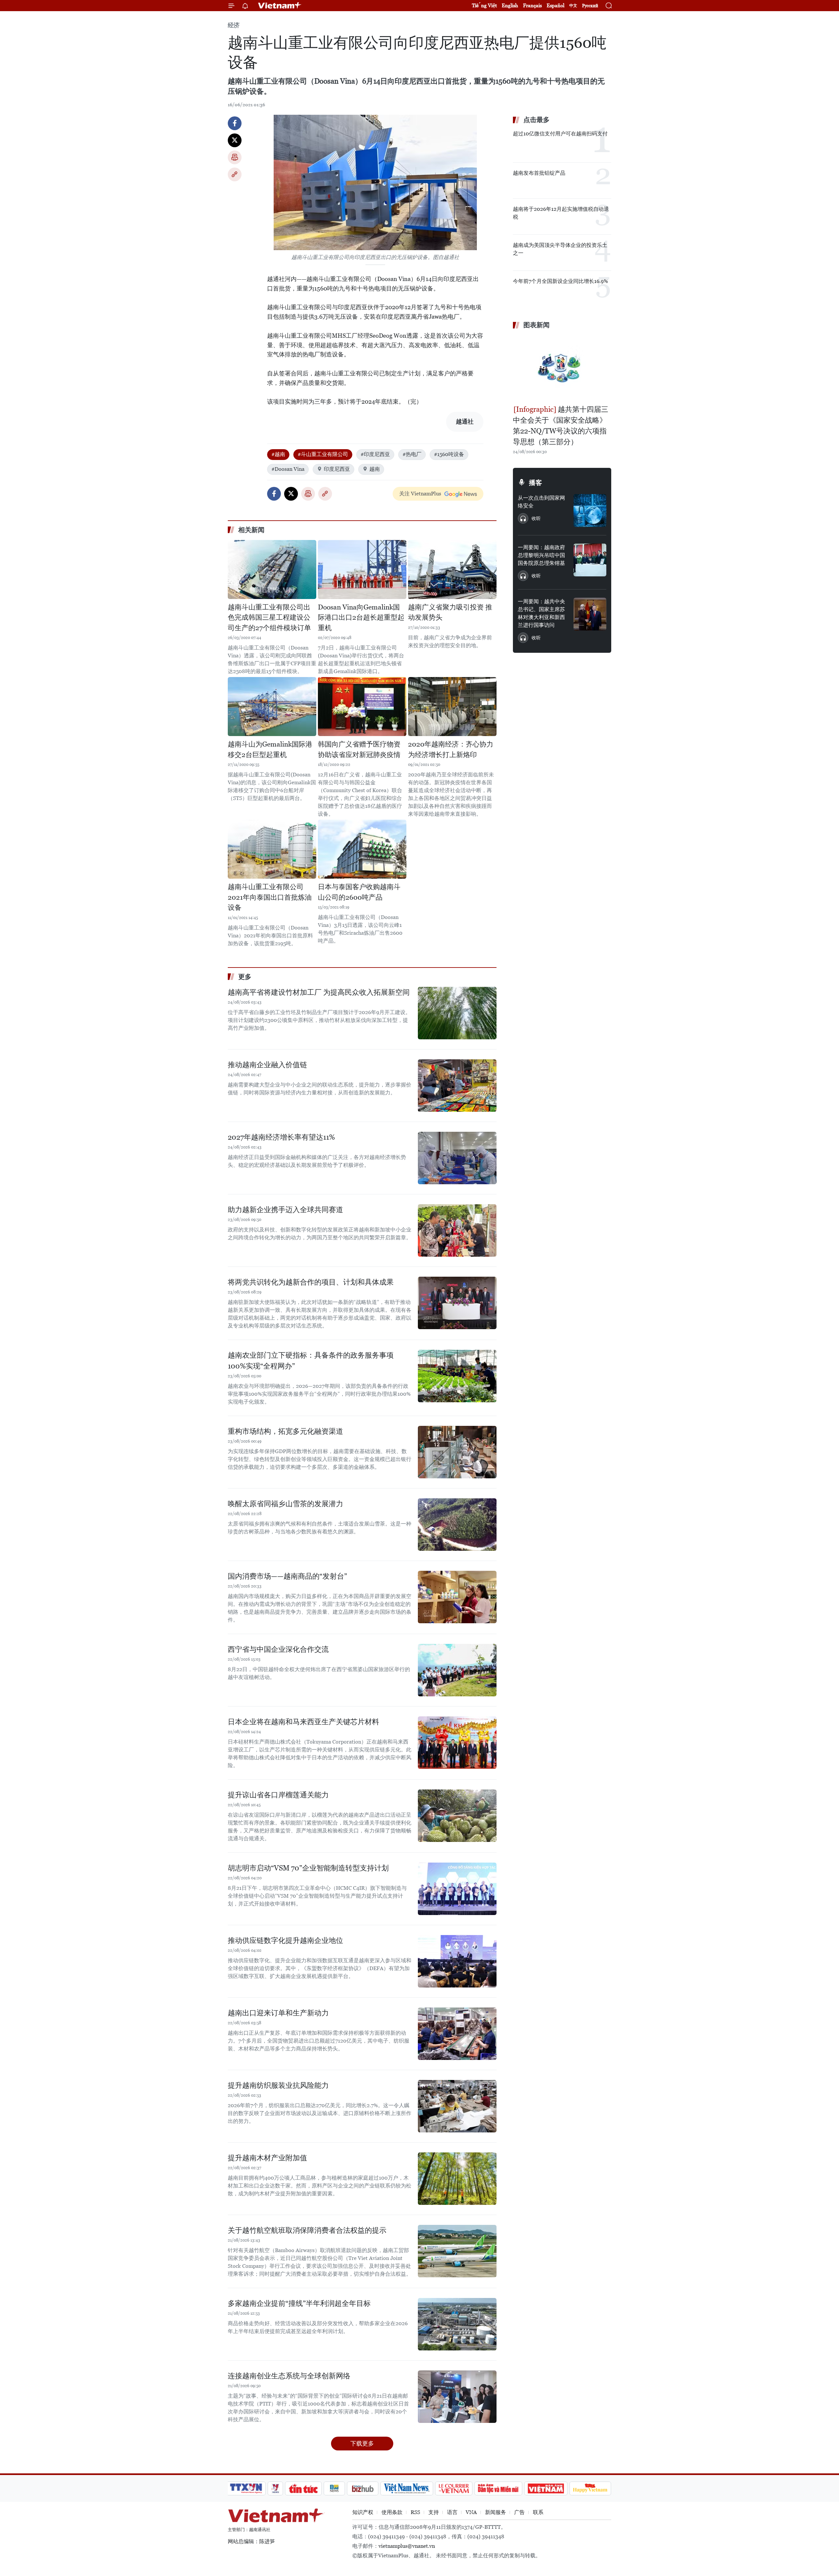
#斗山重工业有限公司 (323, 454)
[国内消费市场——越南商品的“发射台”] (457, 1597)
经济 (234, 25)
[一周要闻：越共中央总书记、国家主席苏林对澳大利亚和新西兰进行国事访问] (590, 614)
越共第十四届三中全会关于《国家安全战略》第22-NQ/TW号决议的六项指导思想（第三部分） (561, 426)
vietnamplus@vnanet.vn (407, 2546)
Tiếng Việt (484, 5)
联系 (538, 2512)
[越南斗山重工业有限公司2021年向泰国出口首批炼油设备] (272, 849)
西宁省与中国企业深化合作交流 (278, 1649)
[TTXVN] (246, 2488)
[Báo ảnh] (546, 2488)
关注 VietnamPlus (420, 494)
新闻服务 (496, 2512)
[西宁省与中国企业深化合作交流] (457, 1670)
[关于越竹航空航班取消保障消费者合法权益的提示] (457, 2251)
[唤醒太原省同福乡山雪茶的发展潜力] (457, 1525)
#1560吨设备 (449, 454)
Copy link (235, 174)
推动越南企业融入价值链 (267, 1065)
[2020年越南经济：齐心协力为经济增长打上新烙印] (452, 707)
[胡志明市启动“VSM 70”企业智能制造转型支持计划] (457, 1889)
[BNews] (334, 2488)
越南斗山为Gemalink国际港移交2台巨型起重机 (270, 749)
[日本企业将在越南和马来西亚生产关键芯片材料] (457, 1743)
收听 (536, 518)
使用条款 (392, 2512)
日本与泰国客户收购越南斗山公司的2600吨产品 (359, 892)
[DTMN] (498, 2488)
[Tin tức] (303, 2488)
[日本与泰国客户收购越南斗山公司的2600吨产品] (362, 849)
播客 (536, 483)
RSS (415, 2512)
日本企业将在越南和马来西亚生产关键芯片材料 (303, 1722)
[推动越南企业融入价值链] (457, 1086)
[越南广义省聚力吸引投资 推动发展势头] (452, 569)
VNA (471, 2512)
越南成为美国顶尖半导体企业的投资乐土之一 (560, 249)
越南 (375, 469)
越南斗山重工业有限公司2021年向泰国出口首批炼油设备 (270, 897)
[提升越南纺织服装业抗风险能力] (457, 2106)
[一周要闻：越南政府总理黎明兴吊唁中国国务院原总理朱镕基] (590, 560)
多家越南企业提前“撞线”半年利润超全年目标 (299, 2303)
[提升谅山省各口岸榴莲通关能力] (457, 1816)
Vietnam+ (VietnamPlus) (280, 6)
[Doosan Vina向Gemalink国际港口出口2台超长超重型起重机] (362, 569)
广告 (519, 2512)
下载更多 (362, 2443)
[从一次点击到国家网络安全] (590, 510)
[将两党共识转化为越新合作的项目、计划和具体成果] (457, 1303)
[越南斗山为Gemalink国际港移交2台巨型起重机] (272, 707)
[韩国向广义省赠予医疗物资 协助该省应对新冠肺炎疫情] (362, 707)
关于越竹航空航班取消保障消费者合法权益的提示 (307, 2230)
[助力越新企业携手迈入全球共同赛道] (457, 1230)
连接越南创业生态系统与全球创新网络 (289, 2376)
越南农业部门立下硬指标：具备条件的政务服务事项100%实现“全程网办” (311, 1361)
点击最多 (537, 120)
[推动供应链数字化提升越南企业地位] (457, 1961)
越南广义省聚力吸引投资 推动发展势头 (450, 612)
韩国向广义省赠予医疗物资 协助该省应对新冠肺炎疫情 (359, 749)
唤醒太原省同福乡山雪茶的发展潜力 (285, 1504)
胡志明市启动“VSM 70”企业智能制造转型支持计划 (308, 1868)
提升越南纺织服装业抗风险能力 (278, 2085)
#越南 (278, 454)
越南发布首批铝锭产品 (539, 173)
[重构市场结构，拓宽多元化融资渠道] (457, 1452)
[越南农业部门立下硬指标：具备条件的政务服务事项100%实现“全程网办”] (457, 1376)
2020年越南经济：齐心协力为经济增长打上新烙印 (451, 749)
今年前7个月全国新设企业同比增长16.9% (560, 281)
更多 (245, 977)
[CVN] (454, 2488)
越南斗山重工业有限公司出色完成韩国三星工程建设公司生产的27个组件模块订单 (269, 618)
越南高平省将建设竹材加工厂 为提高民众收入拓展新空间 (319, 992)
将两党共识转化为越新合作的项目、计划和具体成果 (311, 1282)
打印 (235, 157)
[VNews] (275, 2488)
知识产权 (363, 2512)
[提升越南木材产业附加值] (457, 2179)
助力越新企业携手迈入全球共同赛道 (285, 1210)
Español (556, 5)
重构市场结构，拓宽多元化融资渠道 (285, 1431)
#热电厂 (412, 454)
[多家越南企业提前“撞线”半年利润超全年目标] (457, 2324)
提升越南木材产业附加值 (267, 2158)
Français (532, 5)
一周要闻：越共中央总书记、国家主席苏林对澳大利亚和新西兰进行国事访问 (541, 613)
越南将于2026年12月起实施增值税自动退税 (561, 213)
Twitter (235, 140)
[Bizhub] (362, 2488)
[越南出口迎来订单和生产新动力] (457, 2034)
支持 (434, 2512)
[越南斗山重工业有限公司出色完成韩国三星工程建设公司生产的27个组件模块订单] (272, 569)
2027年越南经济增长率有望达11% (281, 1137)
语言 (452, 2512)
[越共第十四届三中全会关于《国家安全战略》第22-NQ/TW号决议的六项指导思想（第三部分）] (562, 368)
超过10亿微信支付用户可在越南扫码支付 (560, 134)
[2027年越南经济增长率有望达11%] (457, 1158)
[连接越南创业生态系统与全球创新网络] (457, 2397)
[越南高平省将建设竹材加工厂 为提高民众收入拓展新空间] (457, 1013)
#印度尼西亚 (375, 454)
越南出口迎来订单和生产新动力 (278, 2013)
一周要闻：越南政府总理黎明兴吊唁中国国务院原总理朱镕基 (541, 555)
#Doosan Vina (288, 469)
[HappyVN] (590, 2488)
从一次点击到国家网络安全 (541, 502)
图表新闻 (537, 325)
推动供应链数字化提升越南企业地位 (285, 1940)
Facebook (235, 123)
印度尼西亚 (337, 469)
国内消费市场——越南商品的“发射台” (287, 1576)
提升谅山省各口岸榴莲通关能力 (278, 1795)
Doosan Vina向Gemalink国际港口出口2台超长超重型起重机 (361, 618)
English (510, 5)
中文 (573, 6)
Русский (590, 6)
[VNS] (407, 2488)
